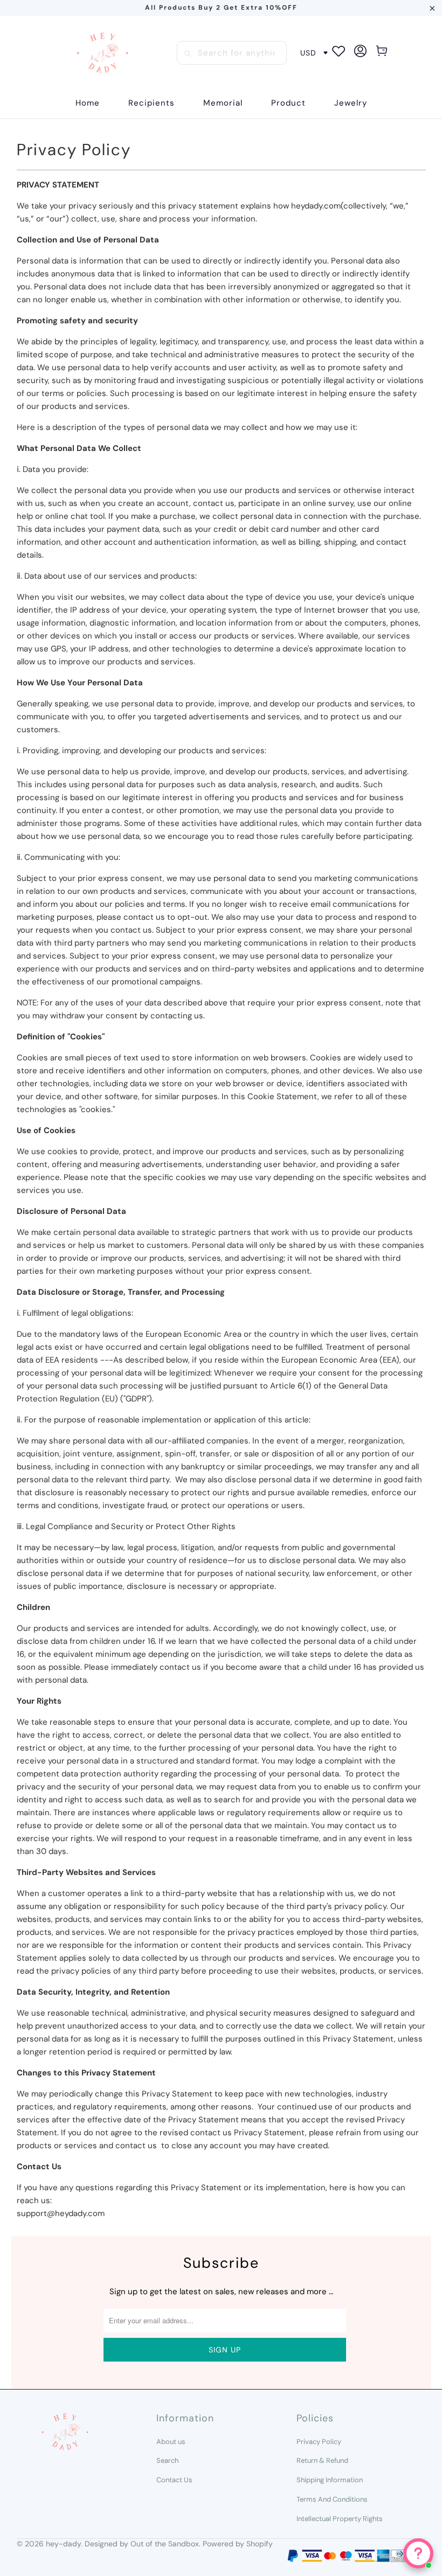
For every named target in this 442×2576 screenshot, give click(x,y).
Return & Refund (322, 2460)
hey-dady (63, 2544)
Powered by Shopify (238, 2544)
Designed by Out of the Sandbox (142, 2544)
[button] (151, 103)
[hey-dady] (102, 53)
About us (171, 2442)
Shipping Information (330, 2480)
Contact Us (174, 2480)
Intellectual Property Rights (340, 2519)
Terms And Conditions (332, 2499)
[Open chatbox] (418, 2553)
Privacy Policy (319, 2442)
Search (167, 2460)
